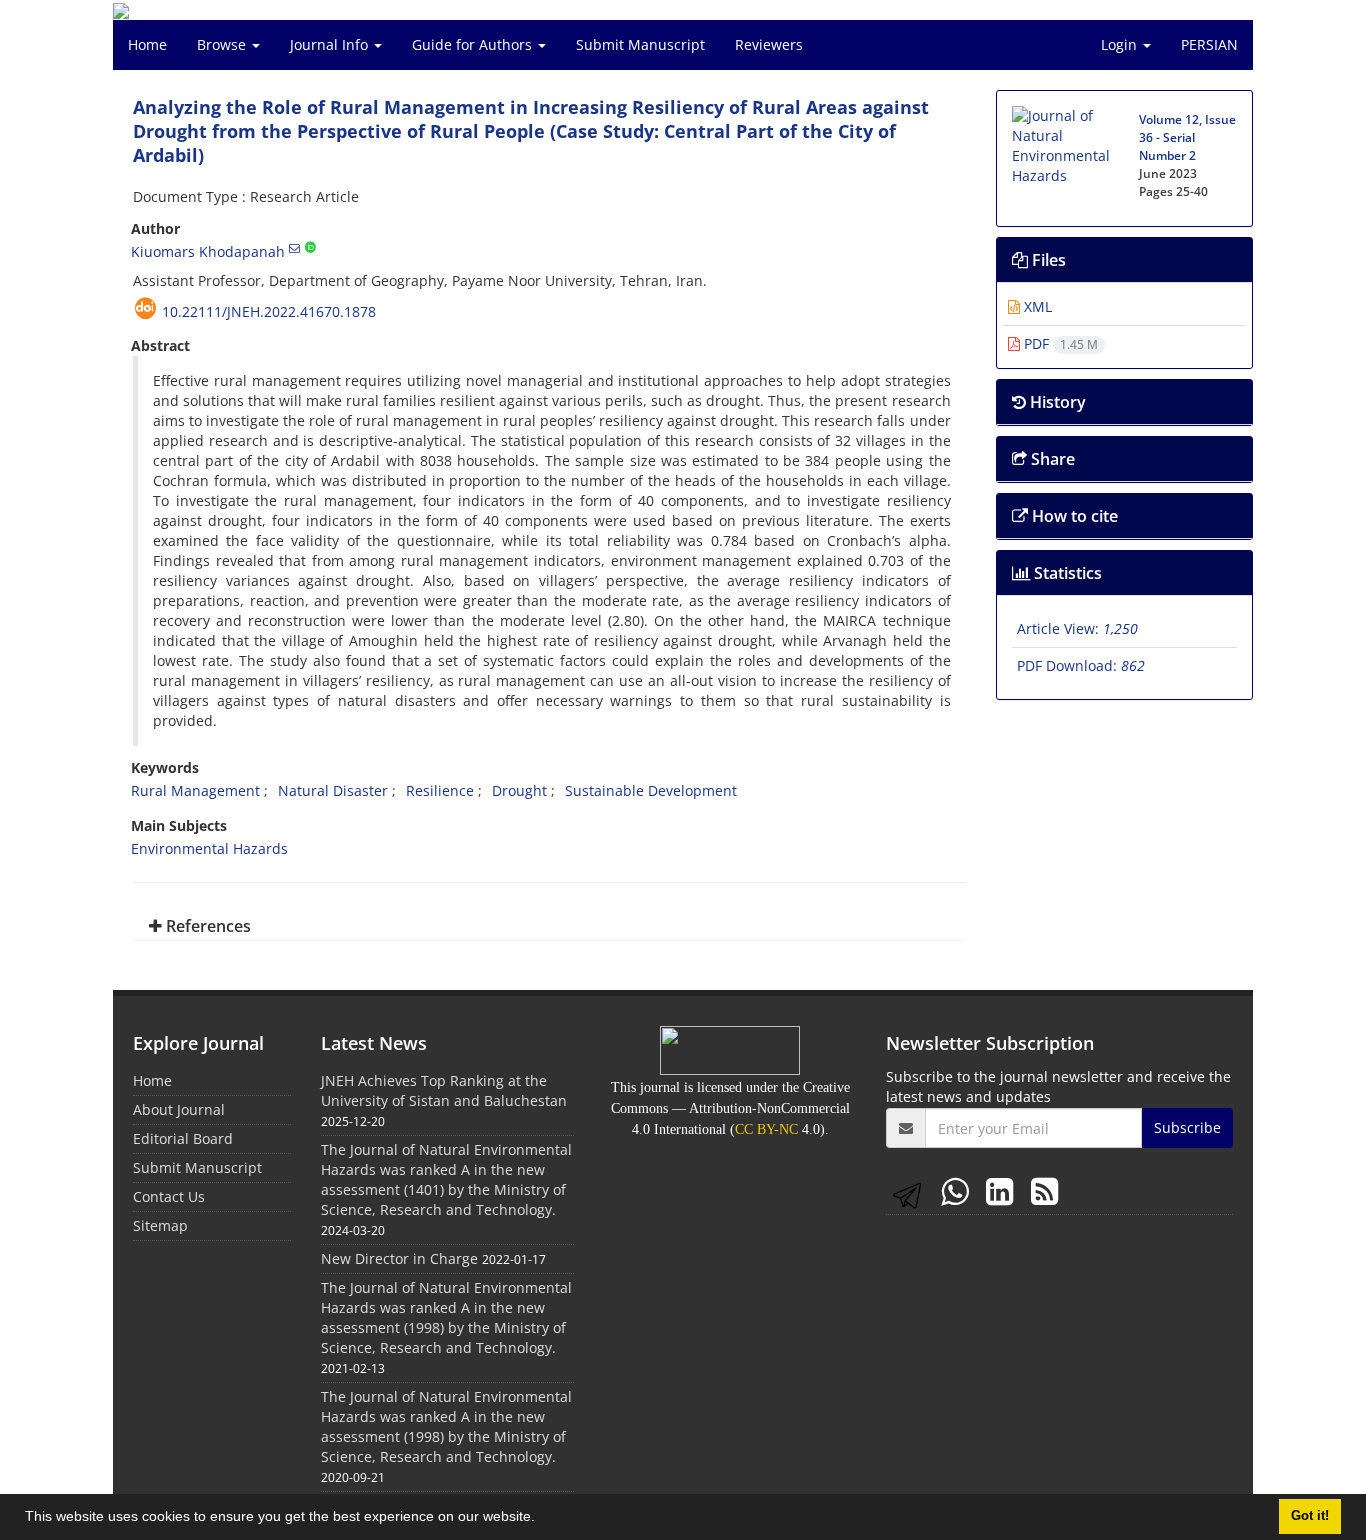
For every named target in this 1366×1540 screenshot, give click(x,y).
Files (1047, 260)
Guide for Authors (474, 44)
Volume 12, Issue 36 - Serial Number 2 (1187, 137)
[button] (542, 1519)
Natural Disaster (333, 790)
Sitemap (160, 1225)
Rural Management (195, 790)
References (206, 926)
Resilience (440, 790)
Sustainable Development (651, 790)
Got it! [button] (1310, 1516)
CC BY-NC (766, 1129)
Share (1051, 459)
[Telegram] (911, 1190)
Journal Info (331, 44)
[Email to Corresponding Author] (294, 248)
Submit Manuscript (640, 44)
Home (147, 44)
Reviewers (769, 44)
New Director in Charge (399, 1258)
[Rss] (1044, 1190)
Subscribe (1187, 1127)
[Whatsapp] (958, 1190)
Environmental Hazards (209, 848)
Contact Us (169, 1196)
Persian (1209, 44)
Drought (519, 790)
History (1056, 402)
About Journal (179, 1109)
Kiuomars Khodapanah (208, 251)
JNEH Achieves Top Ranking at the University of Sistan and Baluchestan (444, 1090)
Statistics (1066, 573)
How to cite (1073, 516)
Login (1121, 44)
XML (1036, 306)
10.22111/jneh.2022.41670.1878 (269, 311)
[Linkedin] (1003, 1190)
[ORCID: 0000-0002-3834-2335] (310, 248)
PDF (1059, 343)
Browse (223, 44)
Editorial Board (183, 1138)
